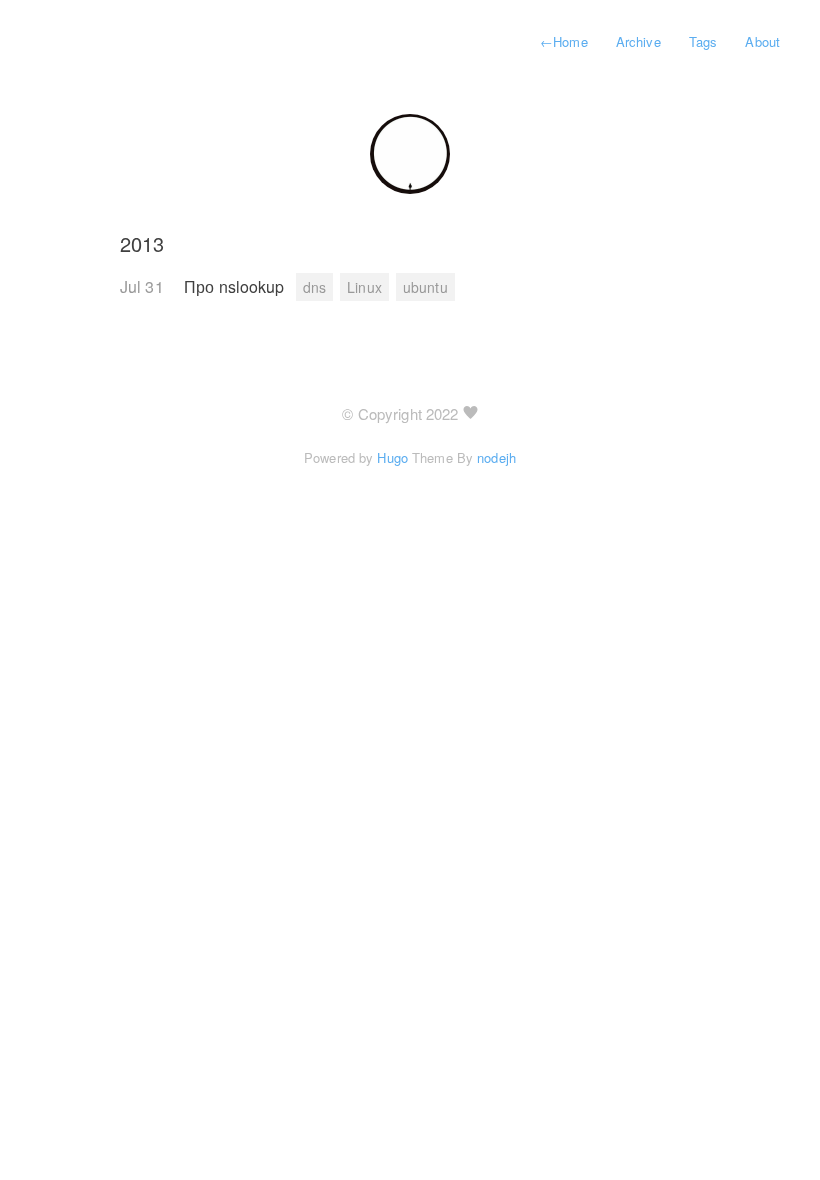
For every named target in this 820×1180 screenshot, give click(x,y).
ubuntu (425, 287)
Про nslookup (236, 286)
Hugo (392, 457)
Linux (364, 287)
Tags (703, 41)
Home (564, 41)
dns (314, 287)
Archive (638, 41)
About (762, 41)
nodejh (496, 457)
